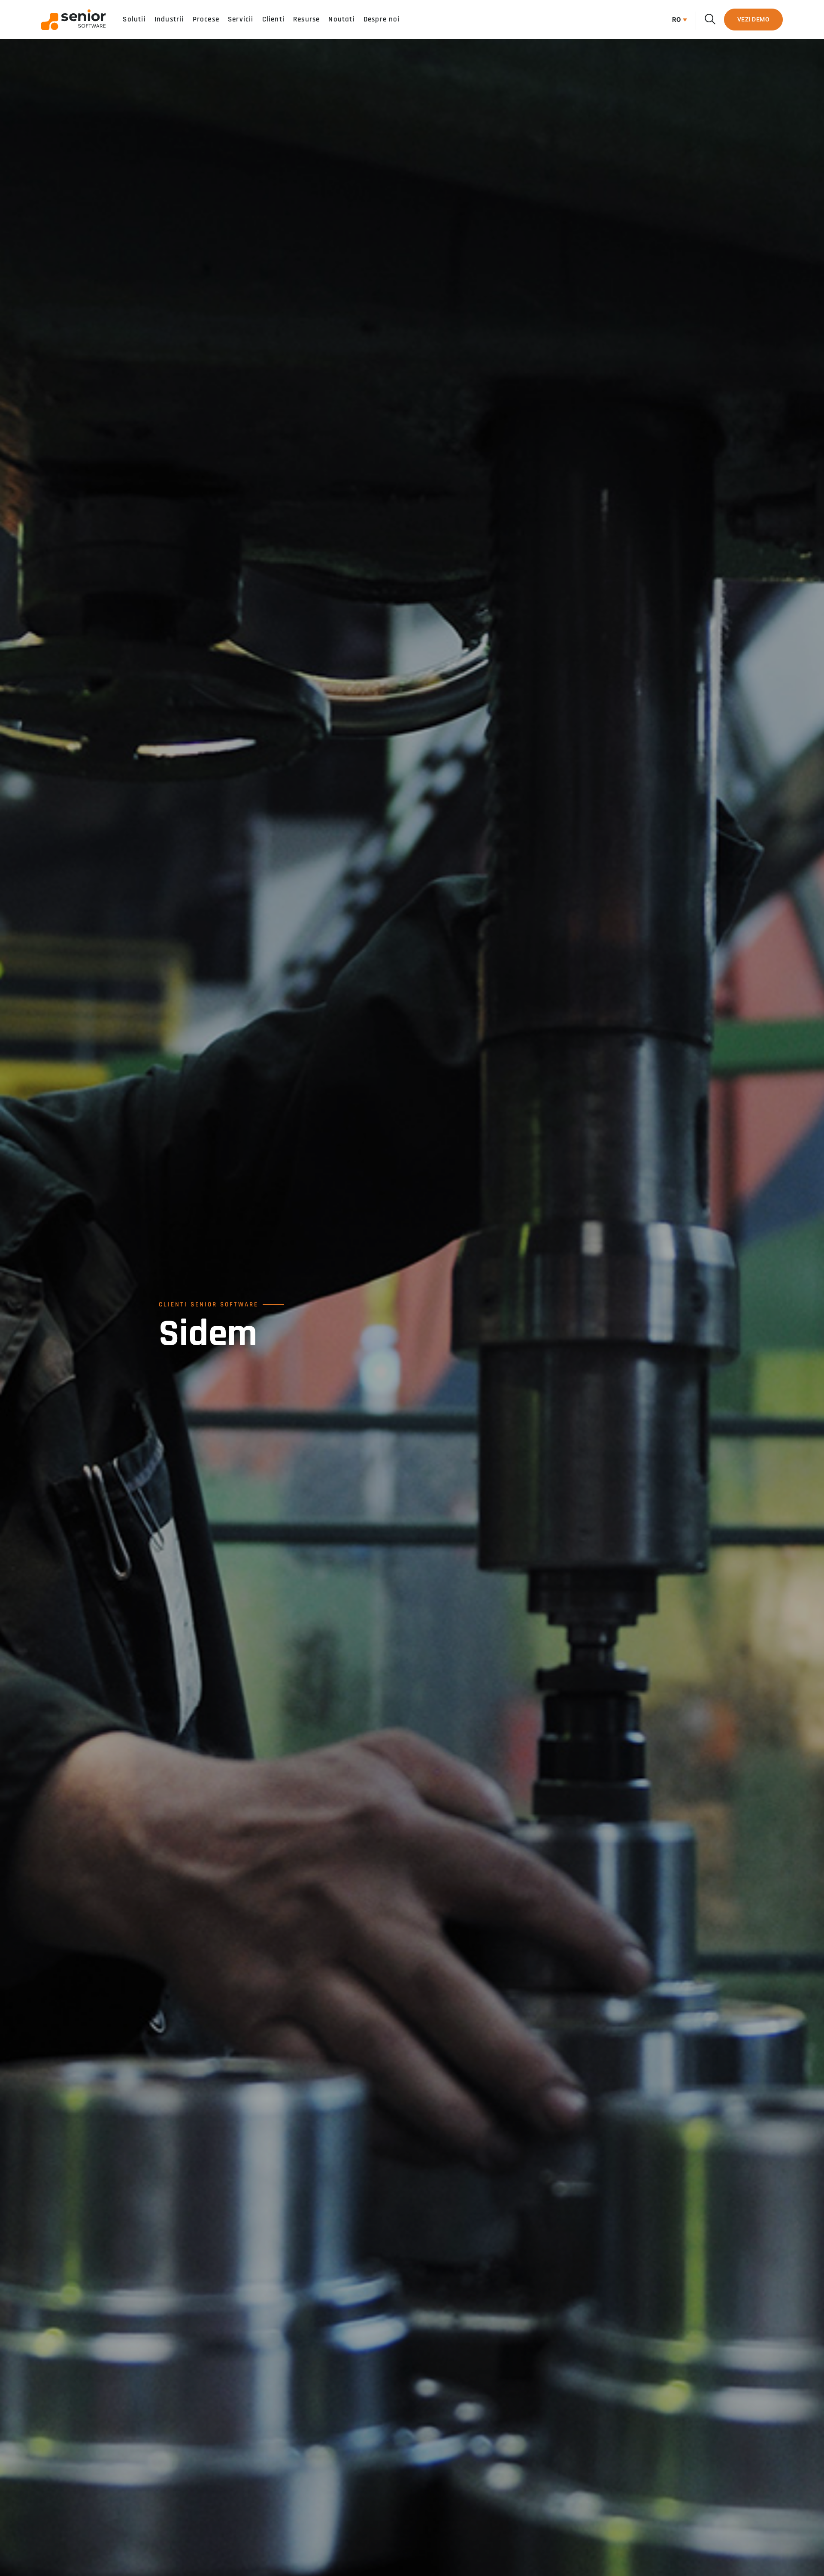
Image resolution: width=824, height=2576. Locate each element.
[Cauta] (710, 19)
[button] (677, 20)
